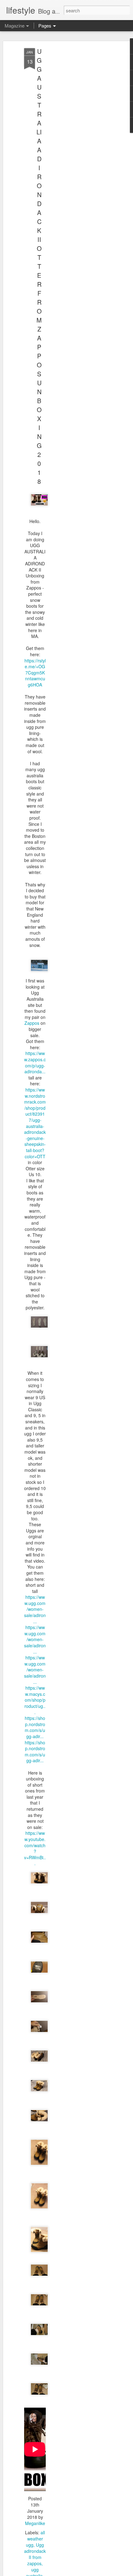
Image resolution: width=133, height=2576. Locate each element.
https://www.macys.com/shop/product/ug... (35, 1700)
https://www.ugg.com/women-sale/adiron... (35, 1609)
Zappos (32, 1023)
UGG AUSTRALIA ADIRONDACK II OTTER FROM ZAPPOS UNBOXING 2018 (39, 266)
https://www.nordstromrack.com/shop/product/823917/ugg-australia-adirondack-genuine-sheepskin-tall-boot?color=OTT (35, 1123)
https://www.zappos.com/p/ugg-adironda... (35, 1062)
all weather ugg (35, 2539)
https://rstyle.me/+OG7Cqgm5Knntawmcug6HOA (35, 673)
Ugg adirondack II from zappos (35, 2554)
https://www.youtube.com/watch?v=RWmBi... (35, 1848)
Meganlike (35, 2523)
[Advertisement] (80, 146)
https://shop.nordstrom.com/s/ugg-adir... (35, 1727)
